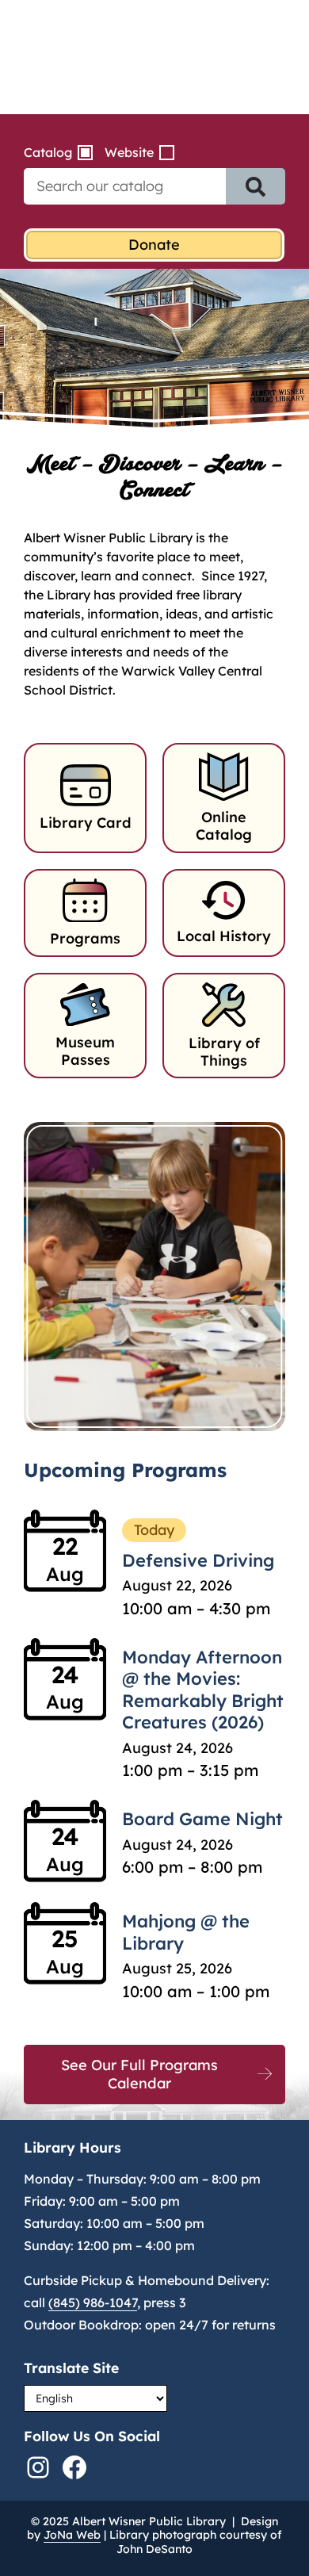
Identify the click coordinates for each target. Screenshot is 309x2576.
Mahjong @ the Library (186, 1932)
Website (129, 152)
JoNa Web (72, 2535)
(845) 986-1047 (93, 2302)
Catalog (48, 152)
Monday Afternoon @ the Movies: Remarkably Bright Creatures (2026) (203, 1690)
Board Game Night (202, 1819)
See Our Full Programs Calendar (139, 2074)
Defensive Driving (198, 1560)
